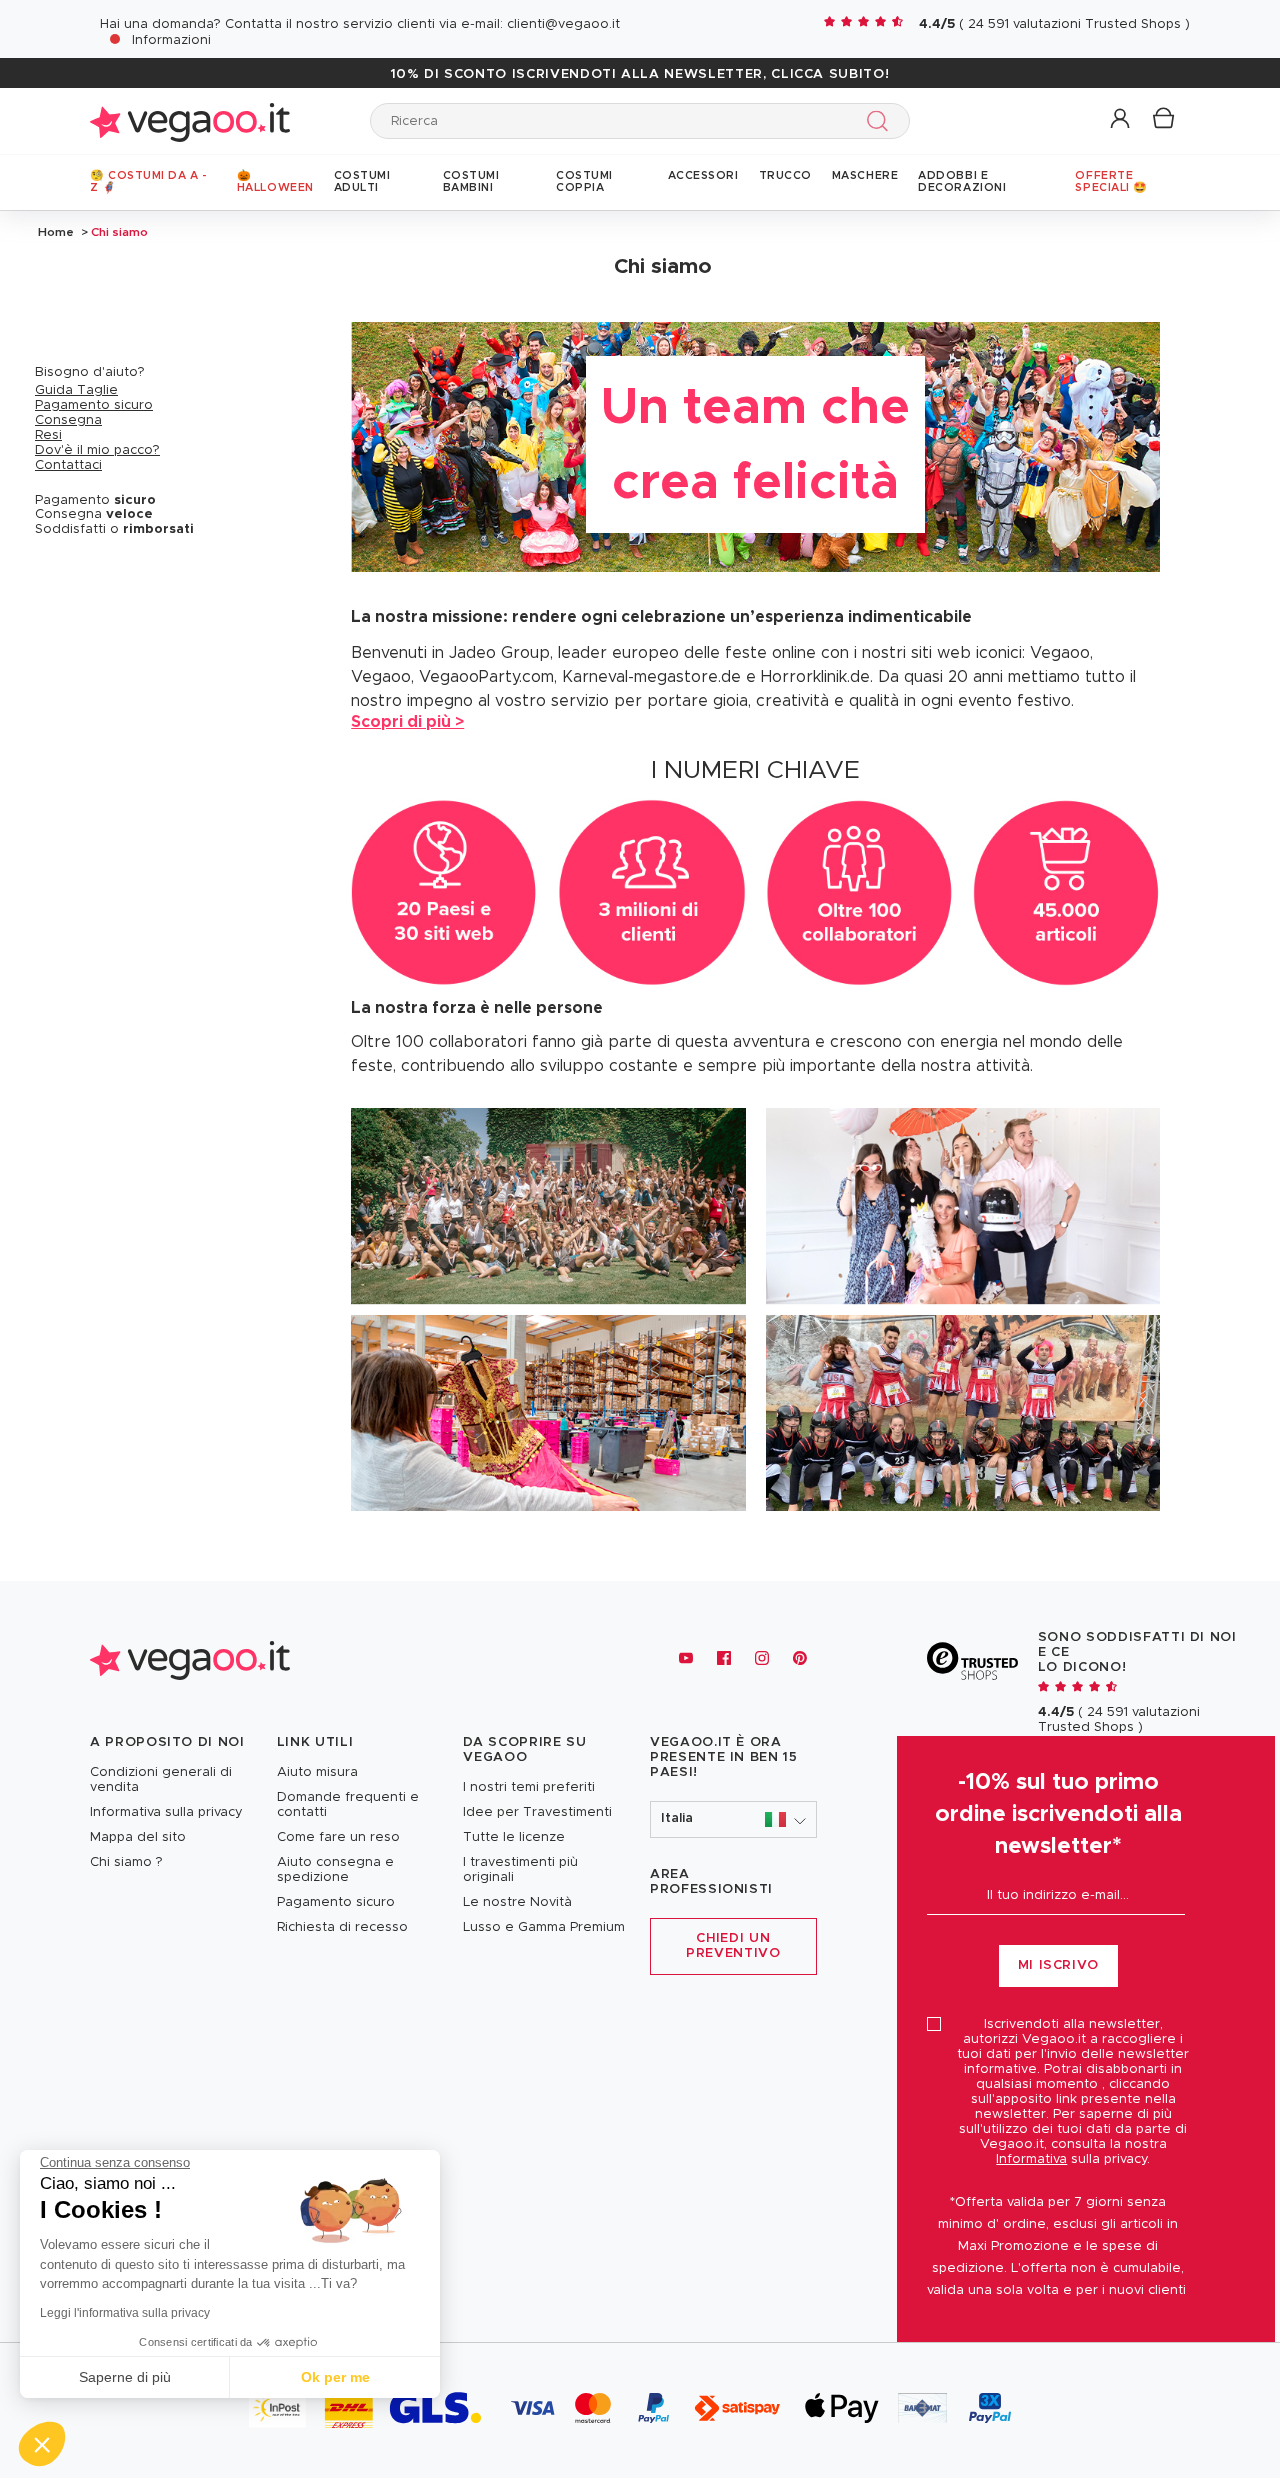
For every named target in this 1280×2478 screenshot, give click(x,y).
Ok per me (335, 2377)
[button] (1121, 119)
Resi (48, 435)
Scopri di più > (407, 722)
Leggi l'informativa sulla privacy (125, 2313)
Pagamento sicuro (94, 405)
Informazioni (171, 40)
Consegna (68, 420)
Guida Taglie (76, 390)
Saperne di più (125, 2377)
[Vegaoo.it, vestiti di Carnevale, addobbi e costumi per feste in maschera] (190, 120)
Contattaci (68, 465)
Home (56, 232)
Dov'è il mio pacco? (97, 450)
